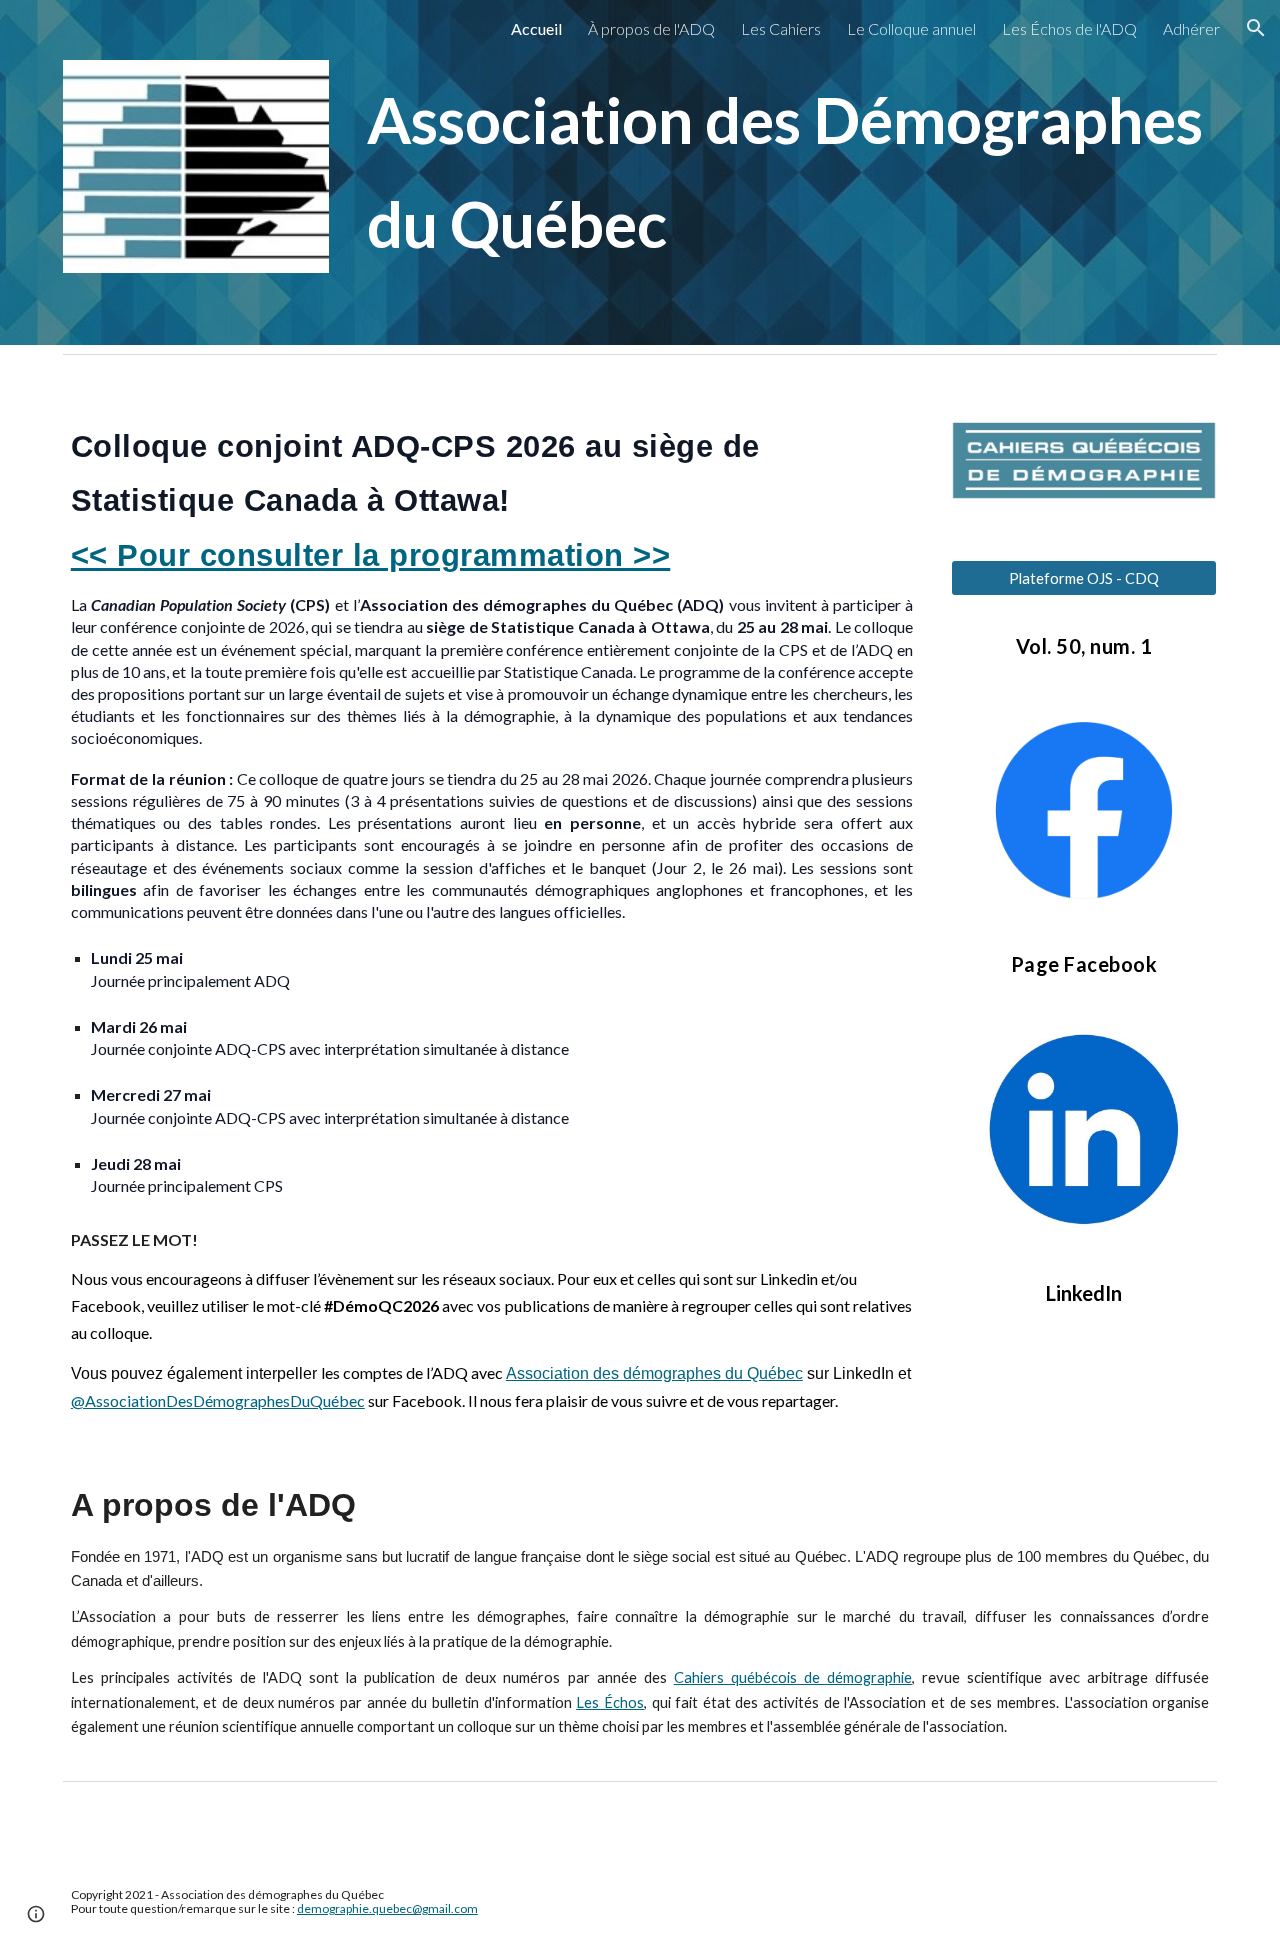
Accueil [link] (536, 28)
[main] (788, 172)
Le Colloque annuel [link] (911, 28)
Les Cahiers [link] (781, 28)
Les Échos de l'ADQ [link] (1069, 28)
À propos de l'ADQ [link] (651, 28)
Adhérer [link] (1191, 28)
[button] (1256, 28)
